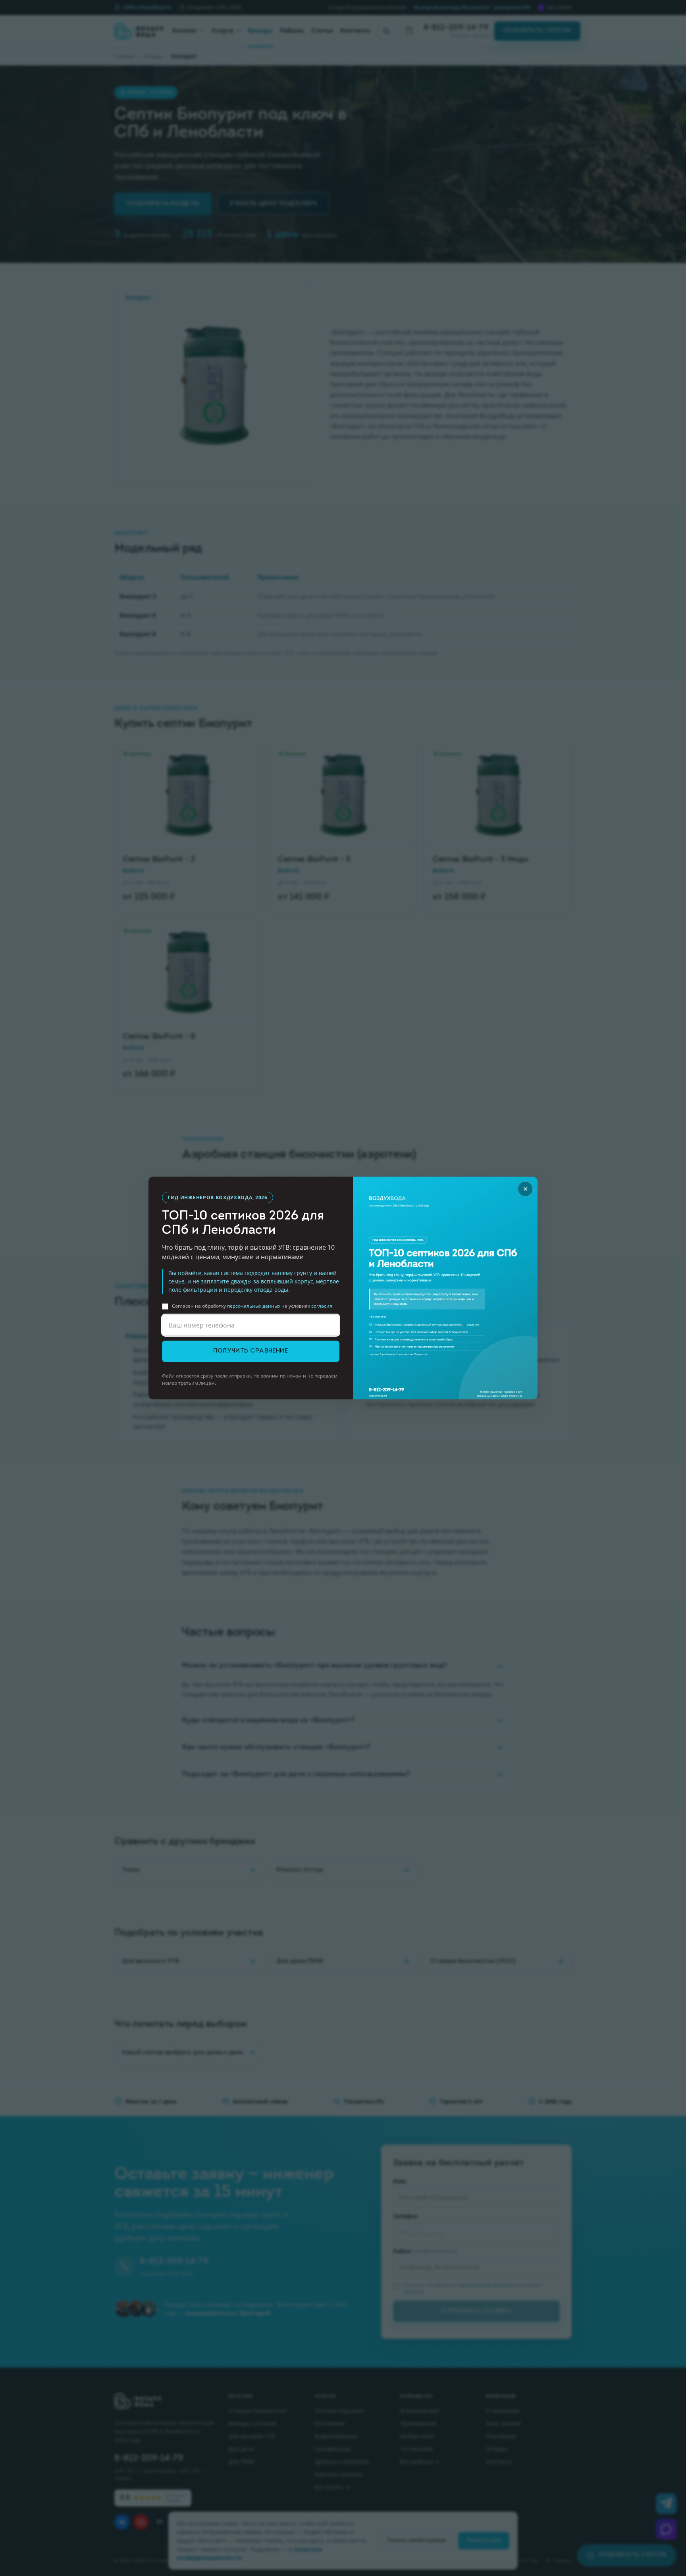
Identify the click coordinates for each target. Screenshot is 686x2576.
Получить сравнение (251, 1351)
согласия (322, 1306)
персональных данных (254, 1306)
